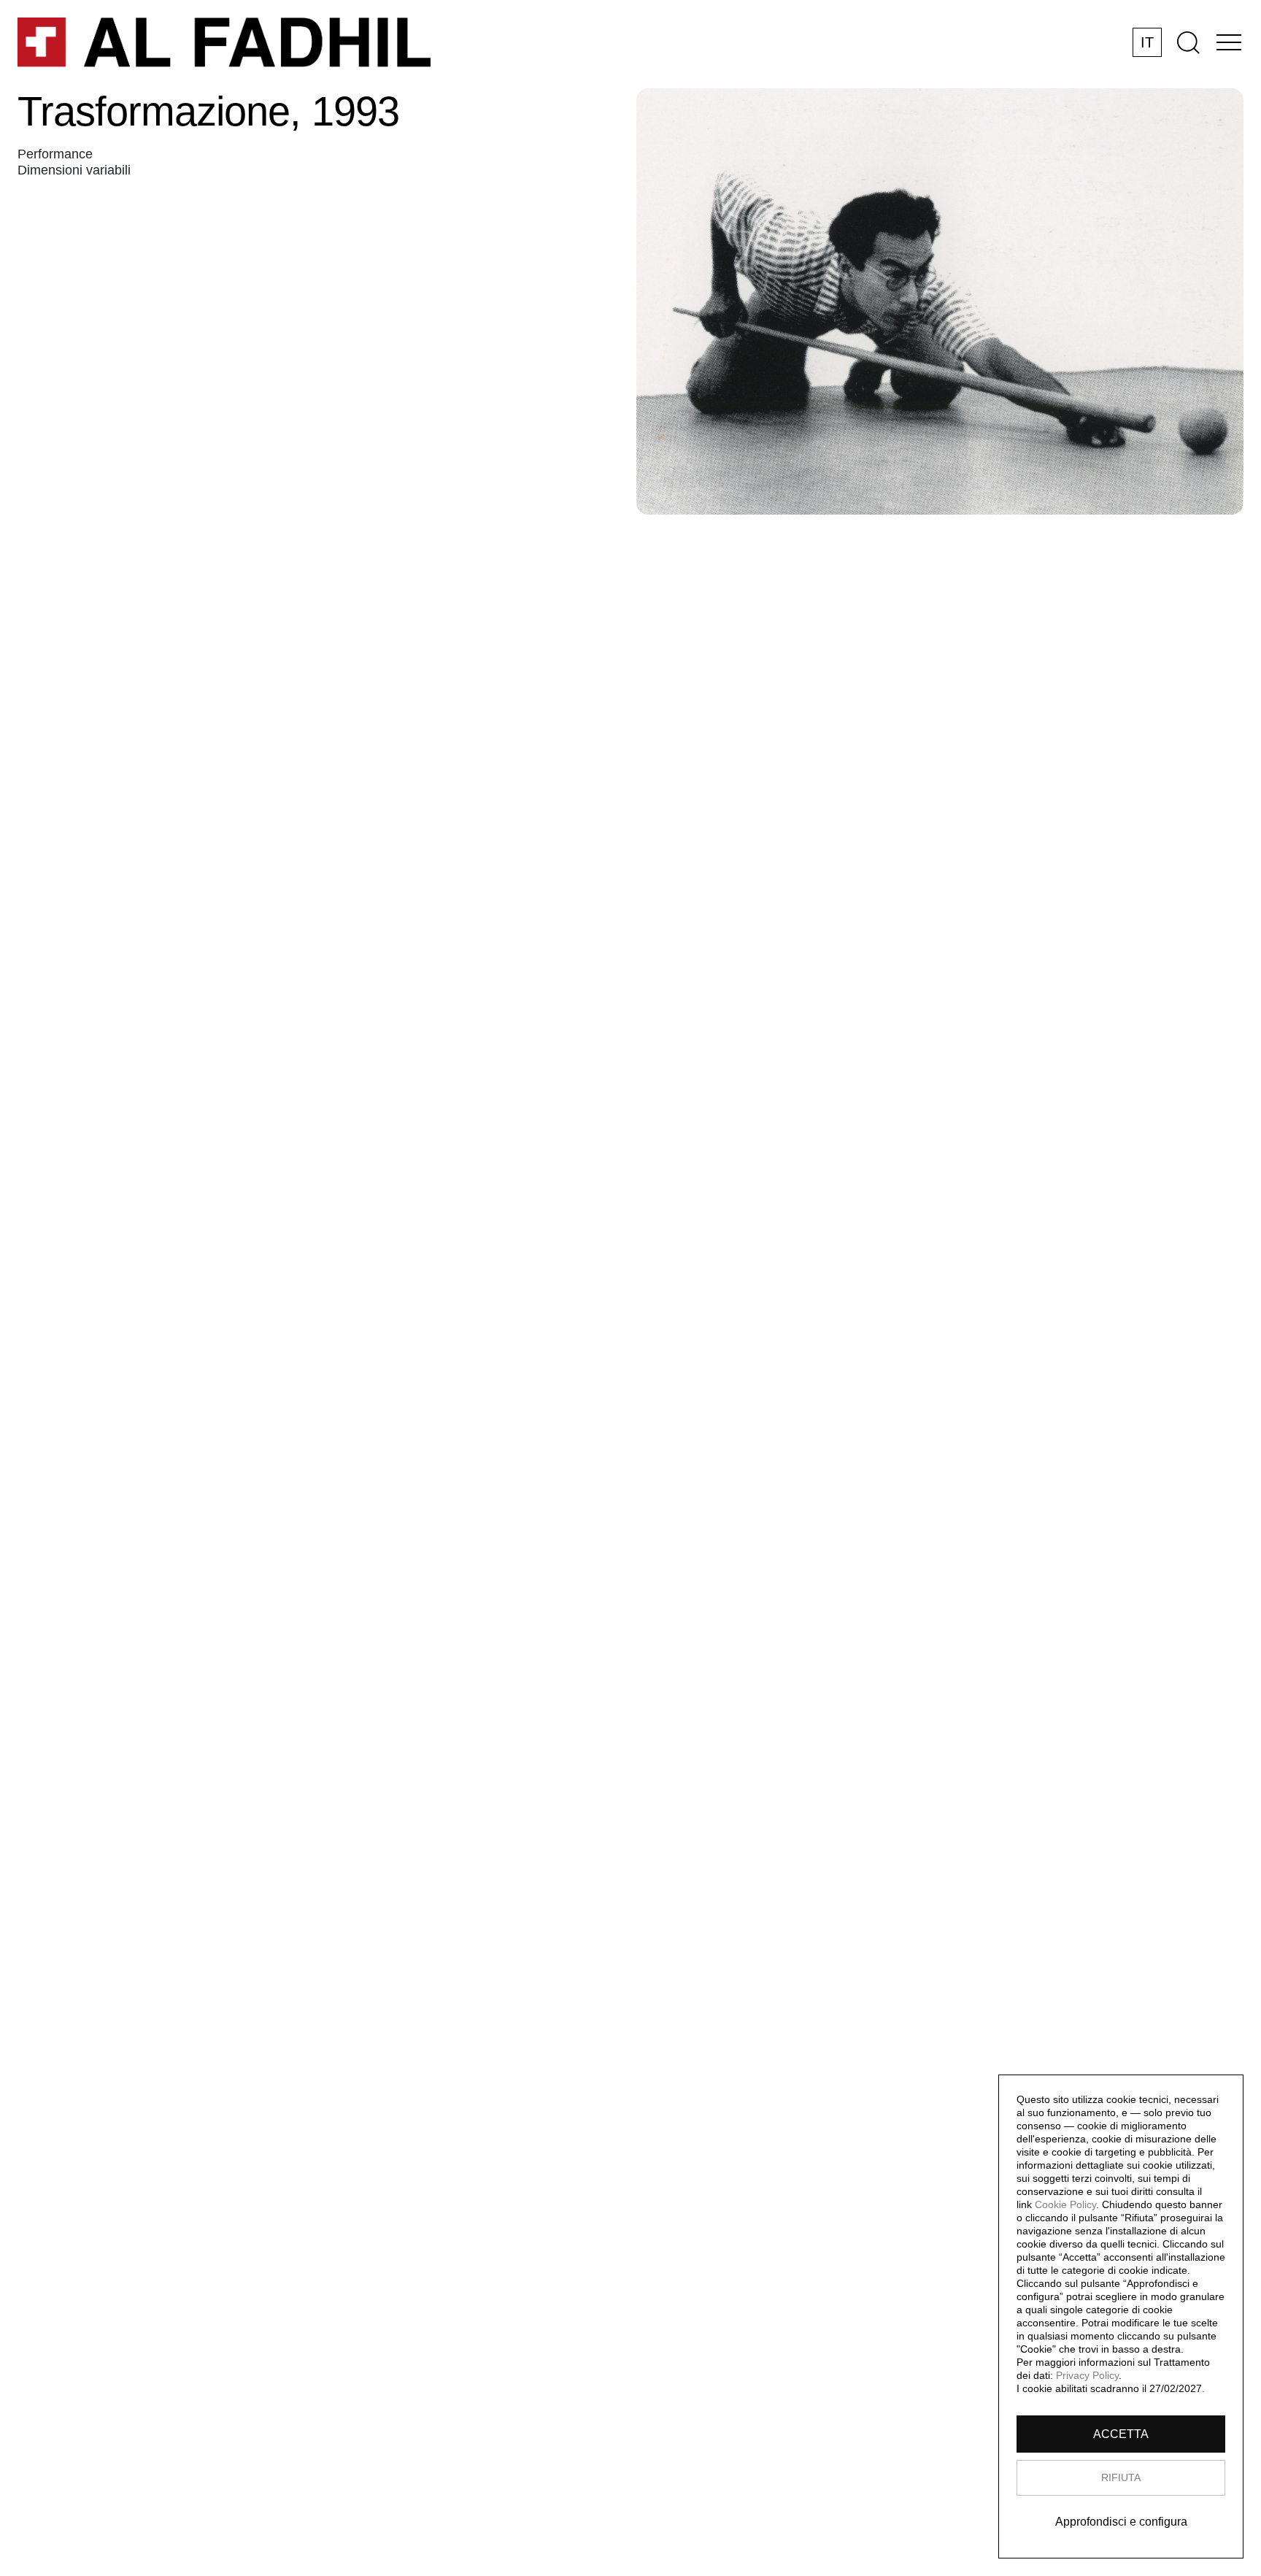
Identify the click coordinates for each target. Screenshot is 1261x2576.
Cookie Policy (1065, 2204)
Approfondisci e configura (1121, 2522)
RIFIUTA (1121, 2477)
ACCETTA (1121, 2434)
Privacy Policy (1087, 2375)
